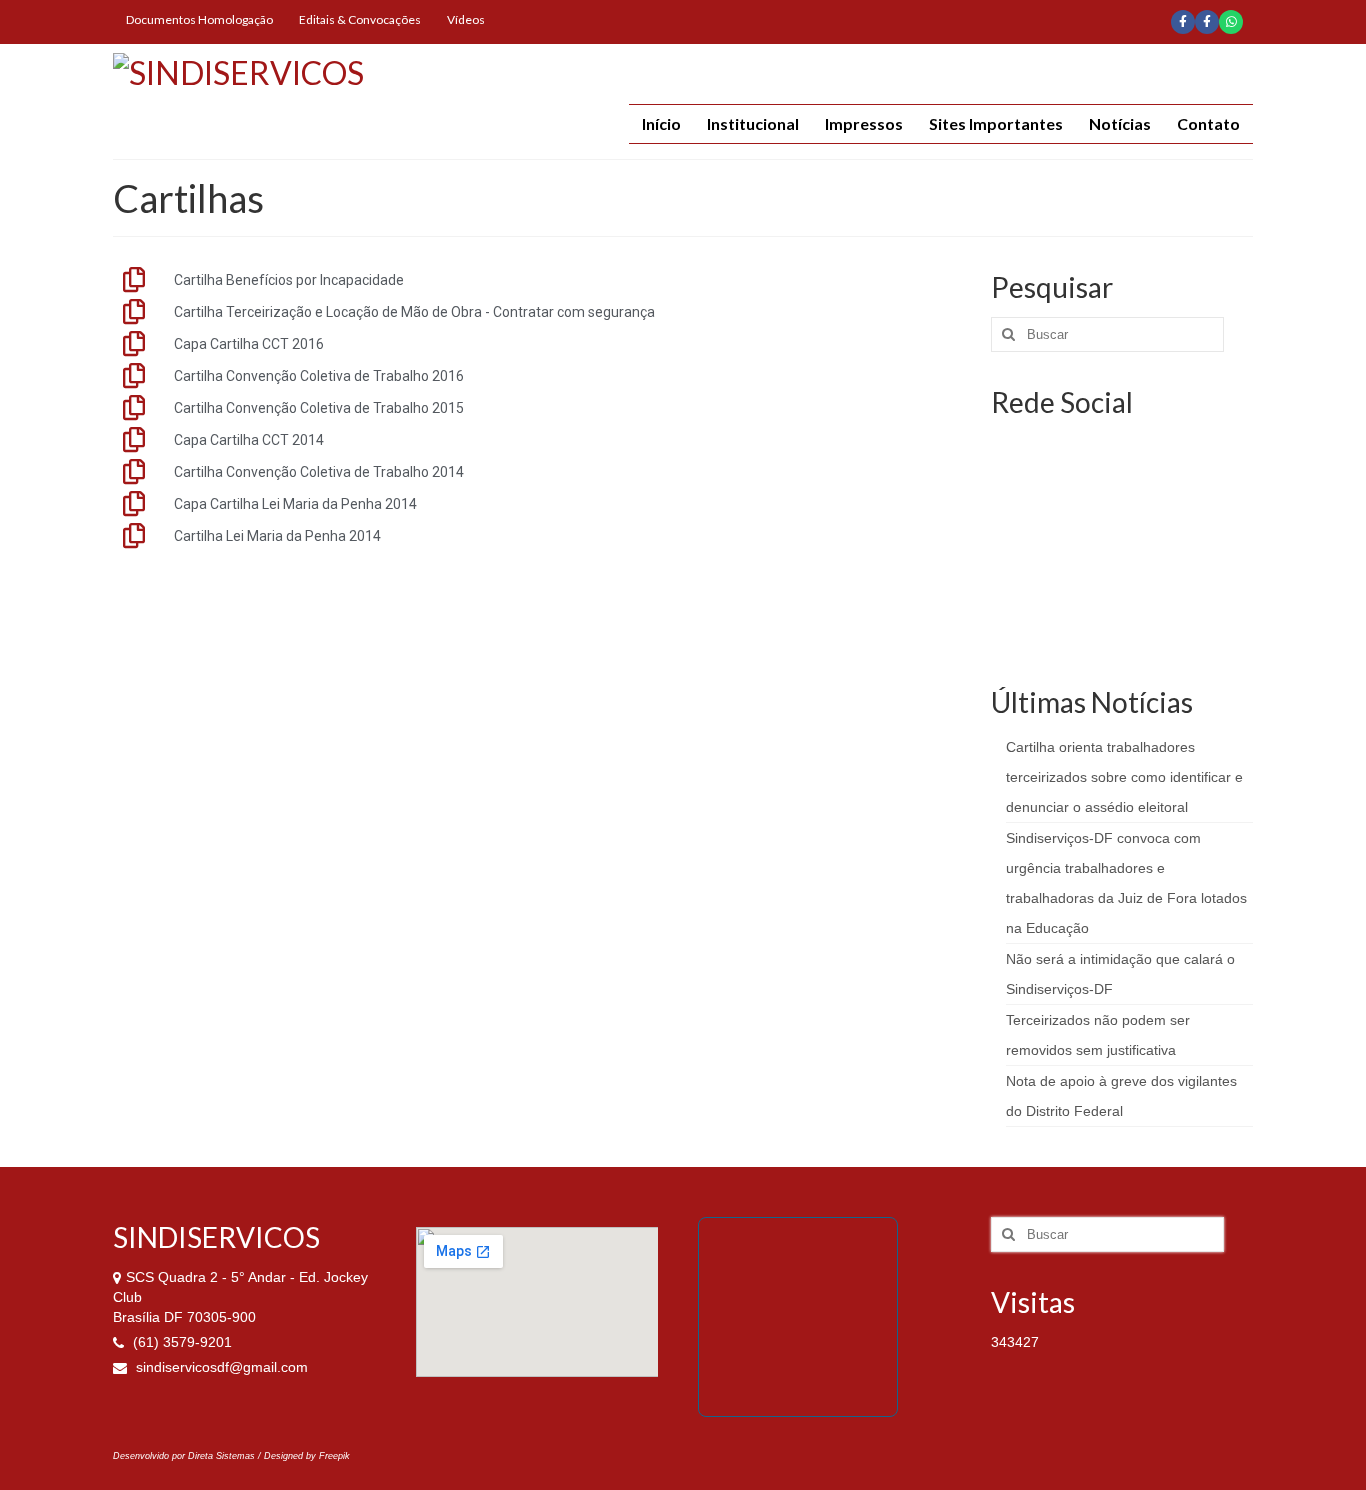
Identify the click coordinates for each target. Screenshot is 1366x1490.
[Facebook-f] (1183, 22)
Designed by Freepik (307, 1456)
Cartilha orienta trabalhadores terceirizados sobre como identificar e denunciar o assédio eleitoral (1124, 777)
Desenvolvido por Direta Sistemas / (188, 1456)
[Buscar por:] (1107, 334)
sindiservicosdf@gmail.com (220, 1367)
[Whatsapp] (1231, 22)
